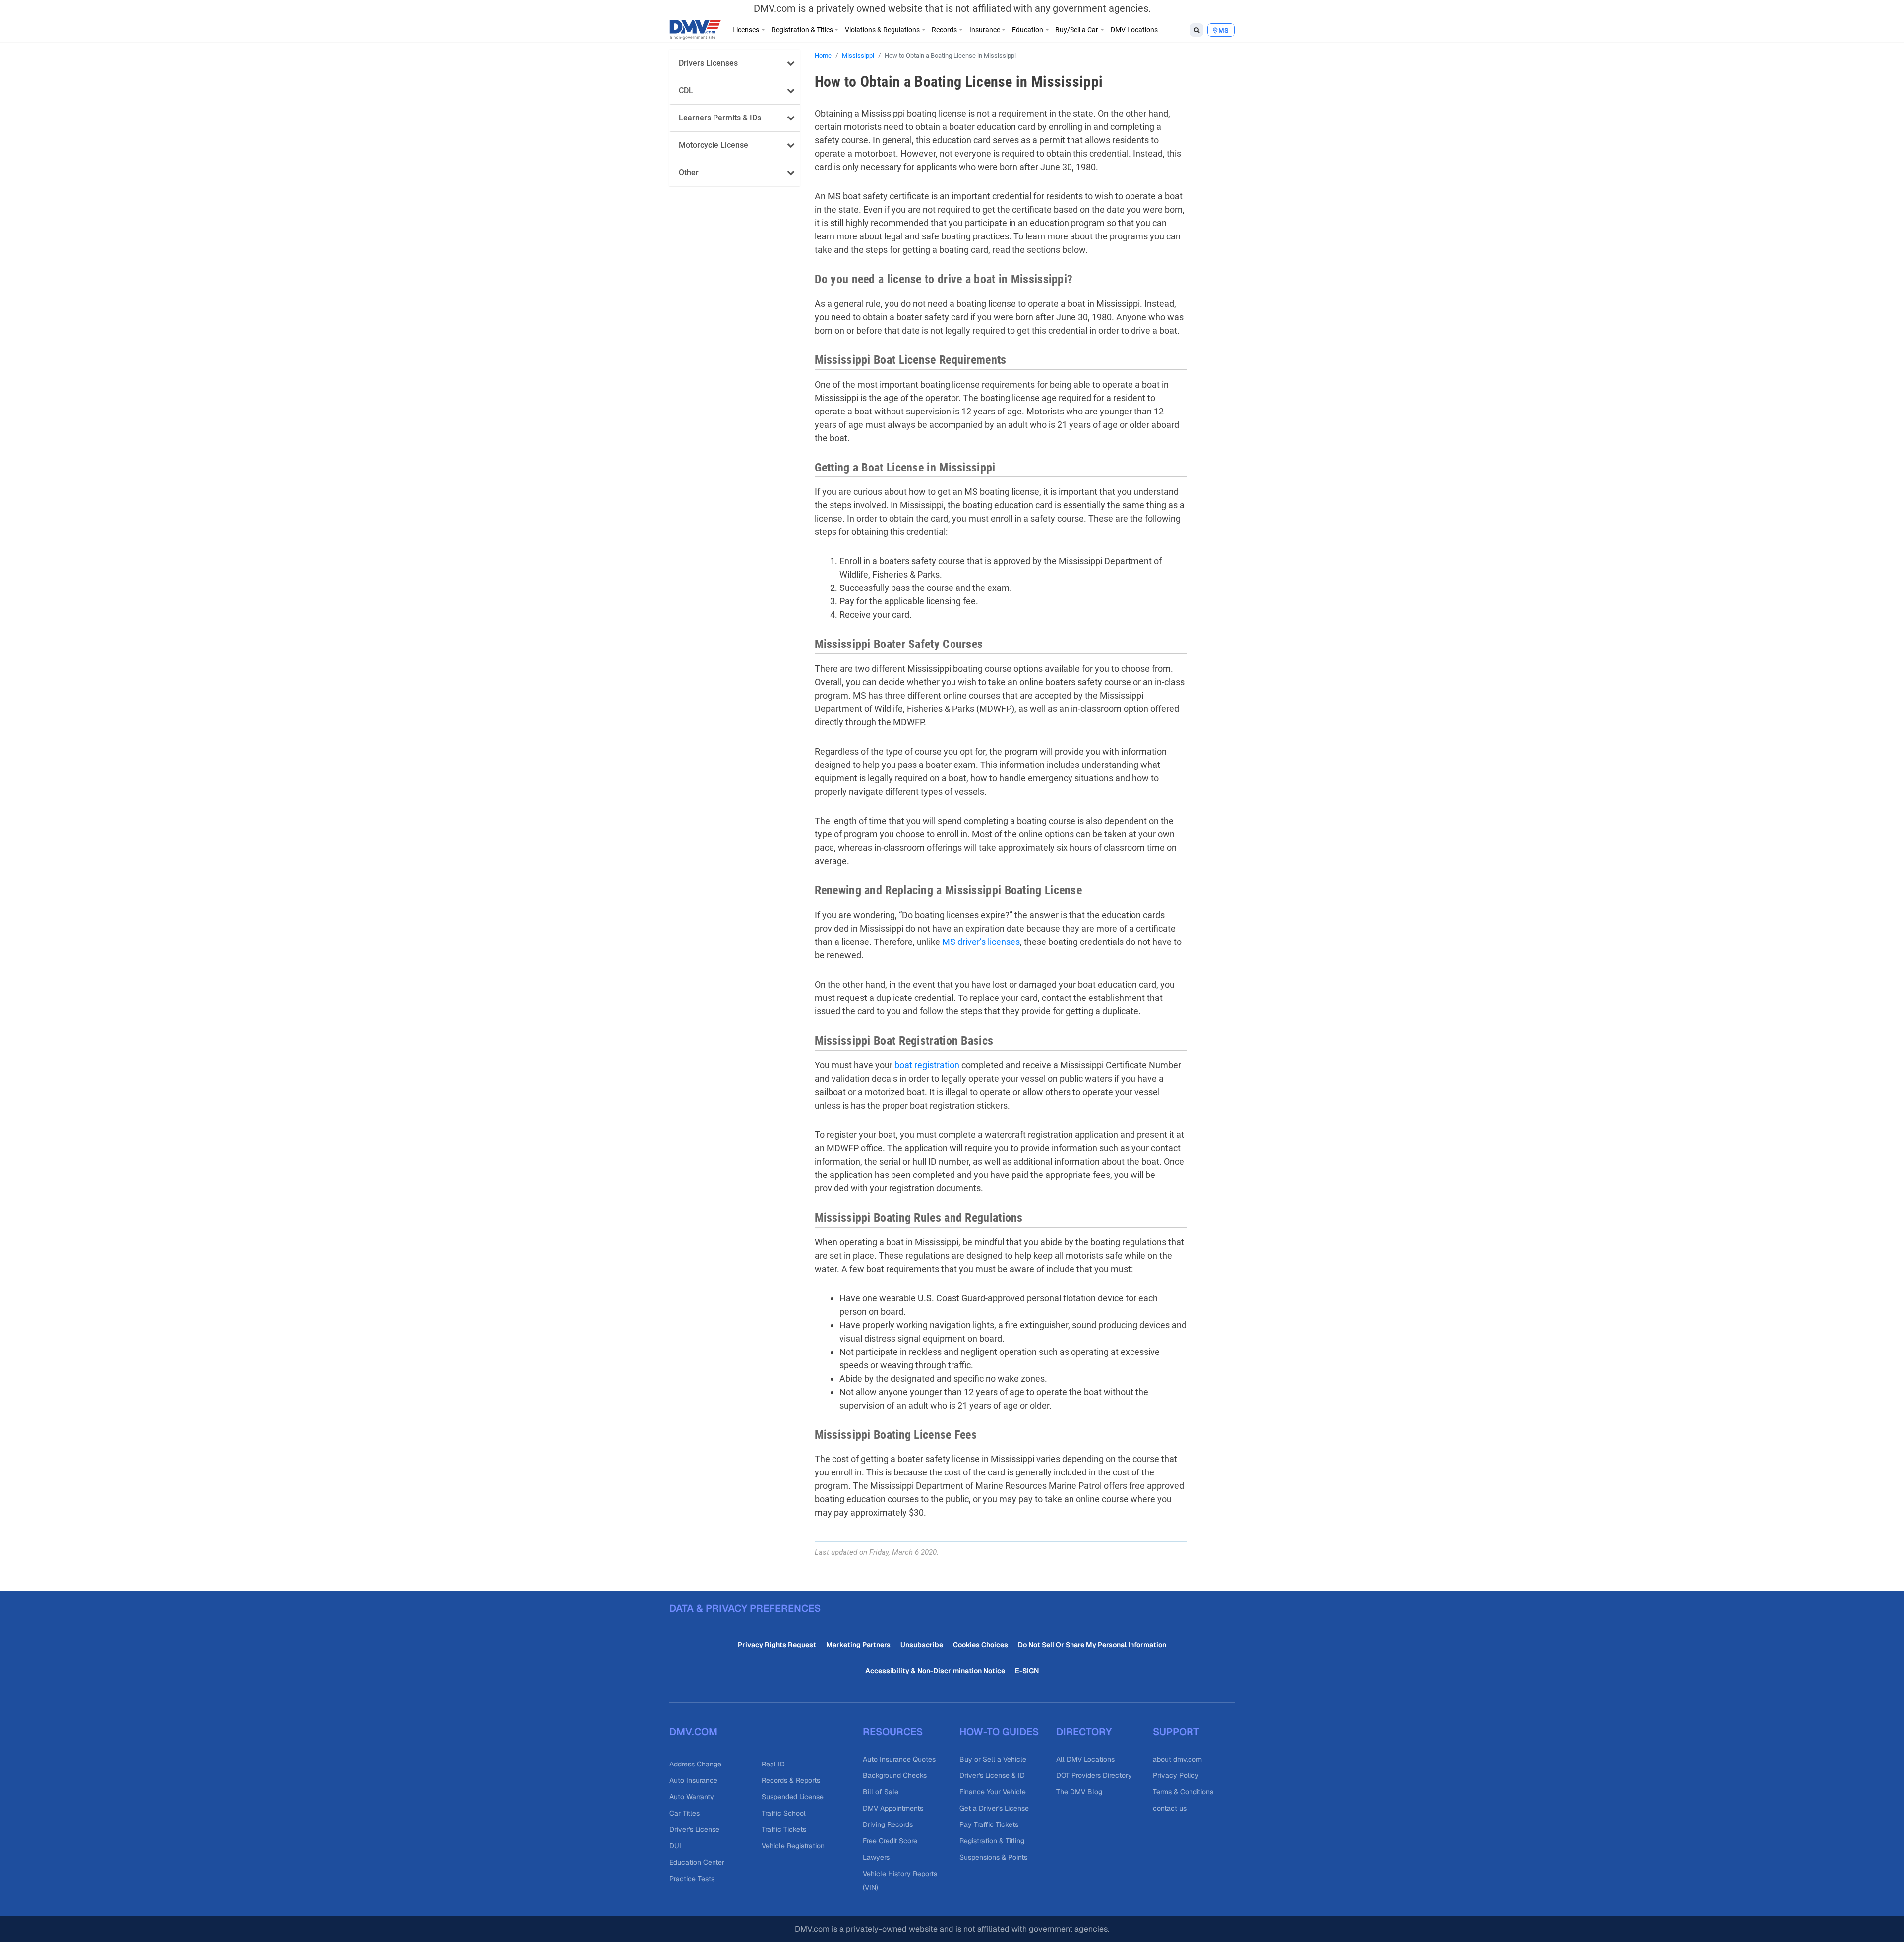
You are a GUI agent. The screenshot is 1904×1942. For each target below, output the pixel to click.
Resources (893, 1732)
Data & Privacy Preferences (745, 1608)
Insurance (985, 30)
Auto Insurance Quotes (899, 1759)
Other (689, 172)
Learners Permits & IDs (720, 118)
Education (1028, 30)
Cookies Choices (981, 1645)
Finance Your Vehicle (993, 1792)
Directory (1084, 1732)
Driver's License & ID (992, 1775)
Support (1176, 1732)
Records (944, 30)
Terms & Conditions (1183, 1792)
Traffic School (784, 1813)
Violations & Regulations (882, 30)
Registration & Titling (992, 1841)
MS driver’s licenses (981, 942)
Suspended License (793, 1797)
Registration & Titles (802, 30)
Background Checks (895, 1775)
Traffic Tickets (784, 1829)
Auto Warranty (692, 1797)
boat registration (927, 1065)
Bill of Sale (881, 1792)
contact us (1170, 1808)
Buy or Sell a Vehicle (993, 1759)
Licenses (746, 30)
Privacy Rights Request (777, 1645)
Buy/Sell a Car (1077, 30)
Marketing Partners (858, 1645)
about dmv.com (1177, 1759)
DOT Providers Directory (1094, 1775)
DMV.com (693, 1732)
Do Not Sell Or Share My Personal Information (1092, 1645)
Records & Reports (791, 1780)
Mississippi (858, 55)
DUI (675, 1846)
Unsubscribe (922, 1645)
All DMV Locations (1085, 1759)
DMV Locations (1134, 30)
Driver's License (694, 1829)
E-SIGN (1027, 1671)
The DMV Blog (1079, 1792)
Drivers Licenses (708, 63)
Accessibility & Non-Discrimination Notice (935, 1671)
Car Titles (684, 1813)
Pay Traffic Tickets (989, 1824)
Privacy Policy (1176, 1775)
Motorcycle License (714, 145)
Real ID (773, 1764)
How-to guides (999, 1732)
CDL (686, 90)
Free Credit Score (890, 1841)
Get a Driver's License (994, 1808)
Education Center (697, 1862)
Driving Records (888, 1824)
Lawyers (876, 1857)
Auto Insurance (693, 1780)
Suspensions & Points (993, 1857)
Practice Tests (692, 1879)
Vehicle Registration (793, 1846)
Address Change (695, 1764)
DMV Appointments (893, 1808)
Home (823, 55)
